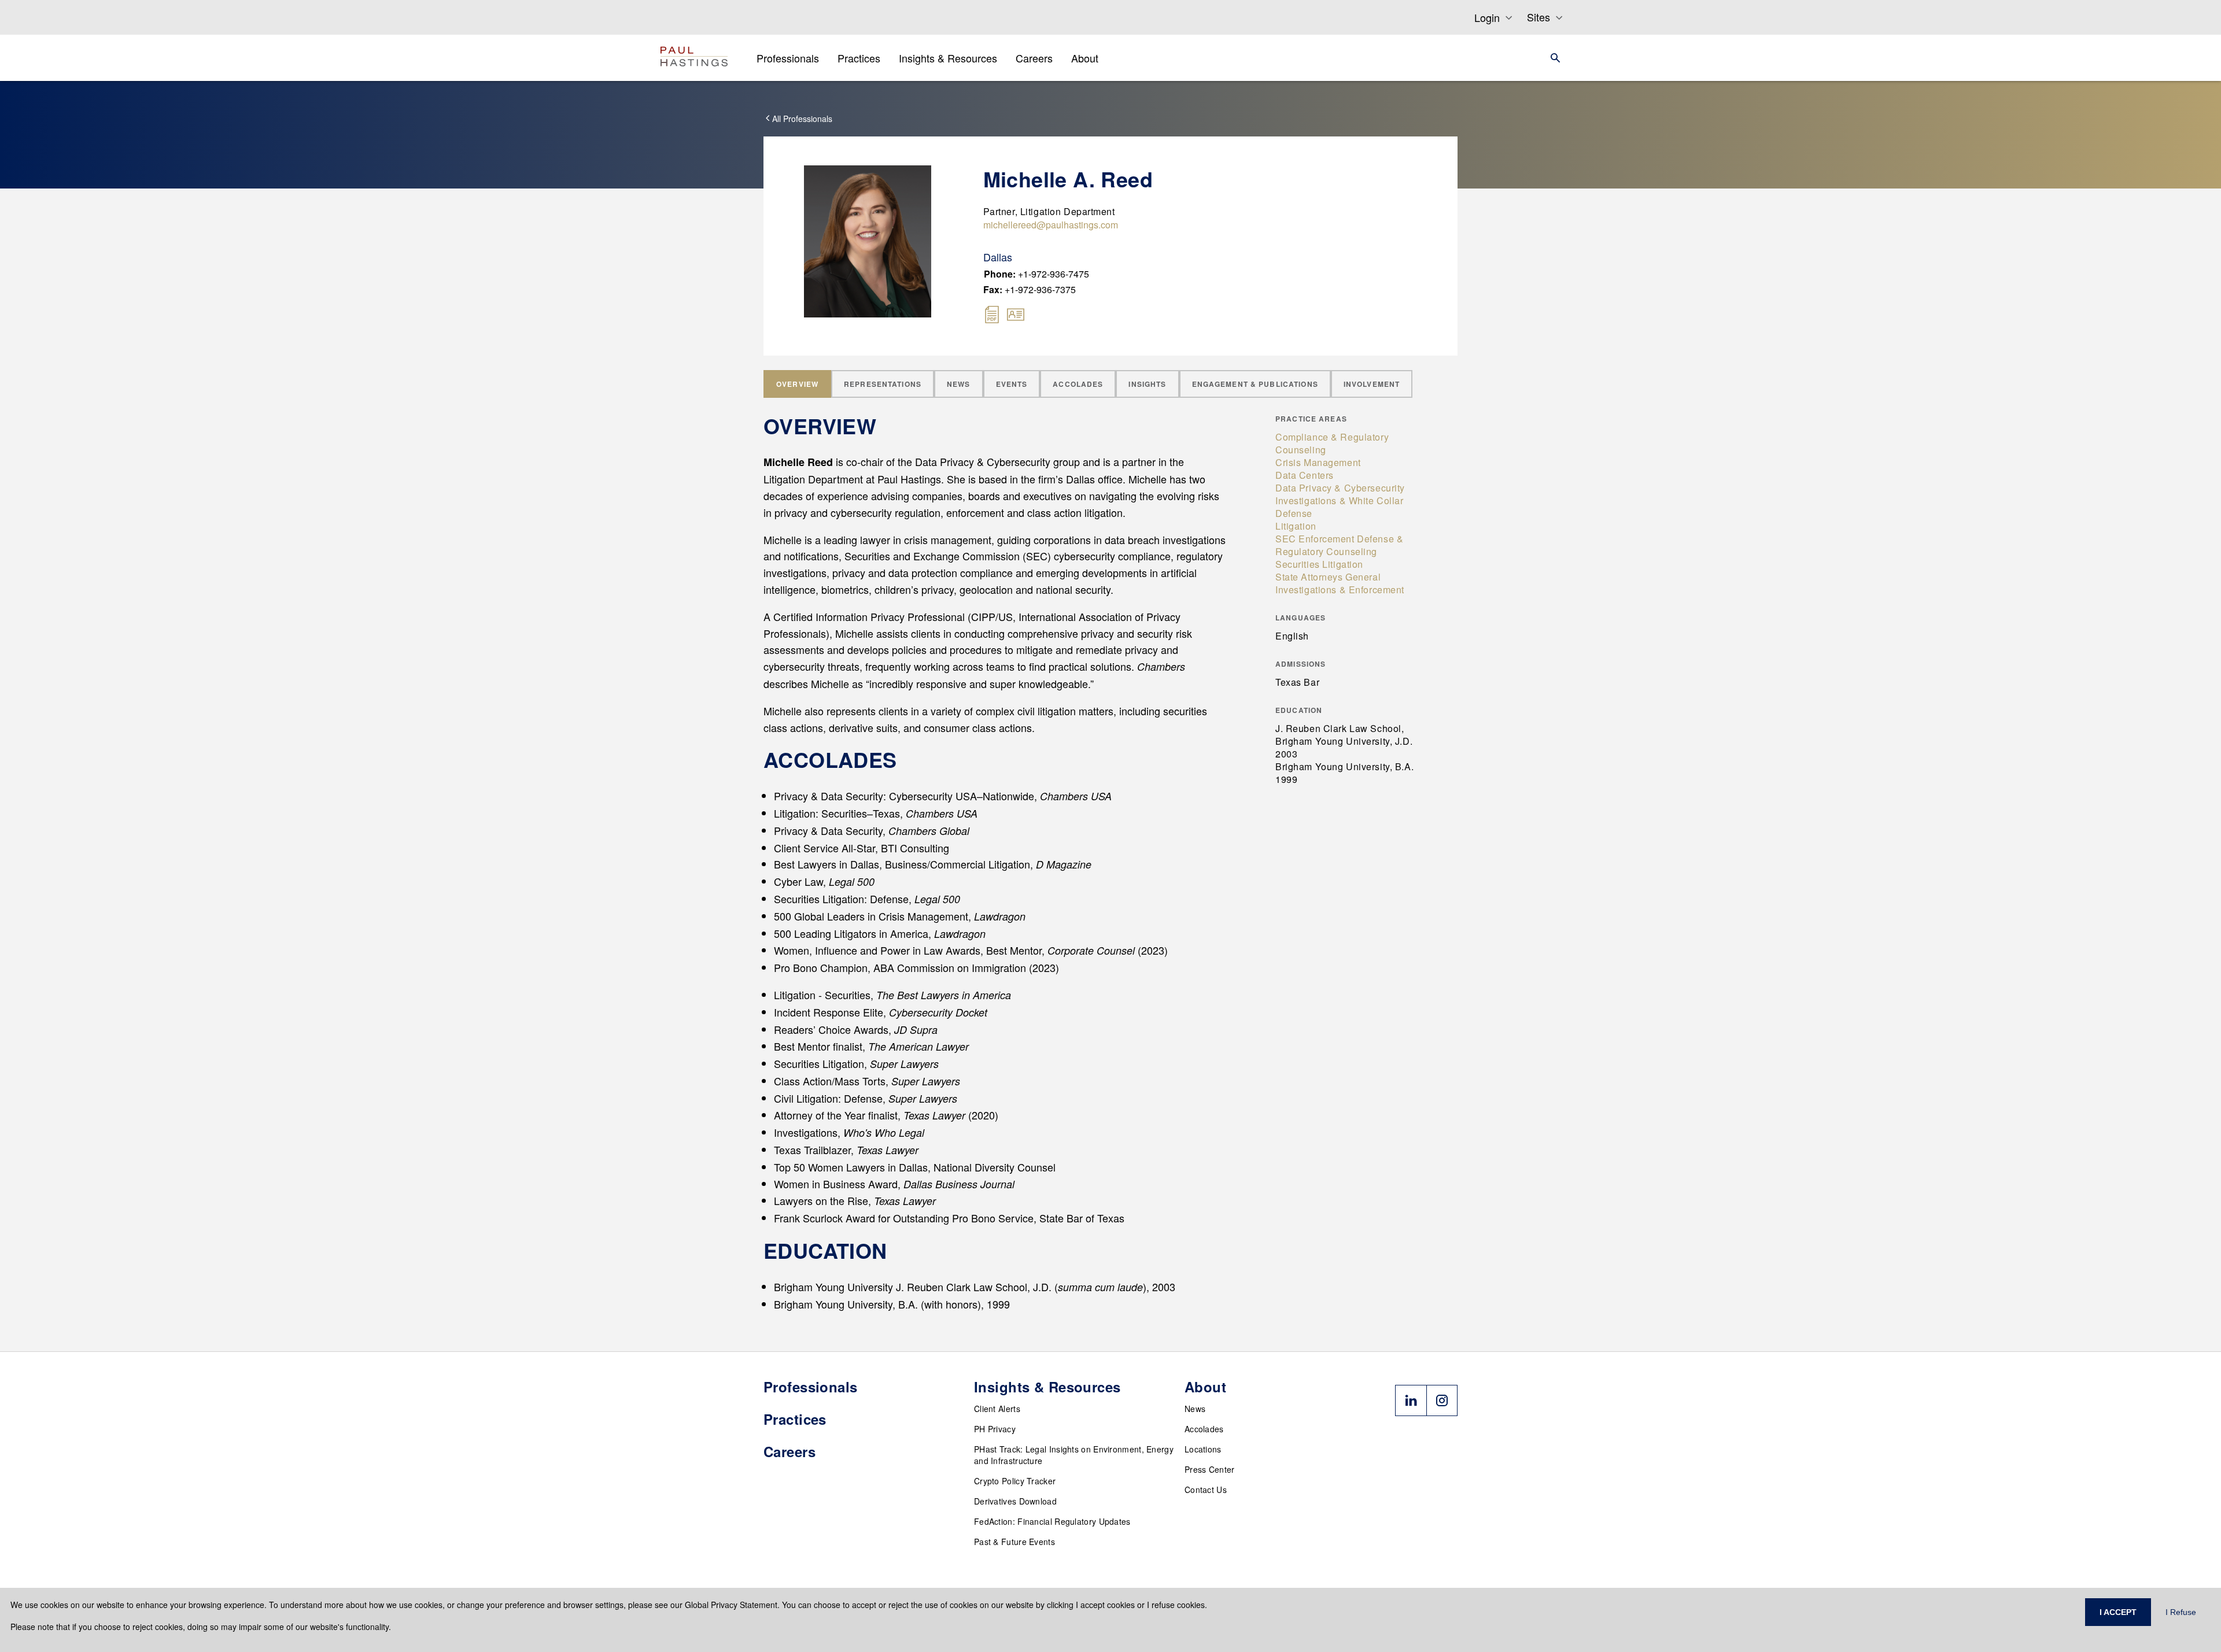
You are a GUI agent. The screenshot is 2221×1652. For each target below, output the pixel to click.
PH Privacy (995, 1429)
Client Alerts (997, 1409)
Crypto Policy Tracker (1015, 1481)
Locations (1203, 1449)
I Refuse (2181, 1612)
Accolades (1204, 1429)
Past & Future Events (1014, 1542)
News (1195, 1409)
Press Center (1210, 1469)
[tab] (797, 384)
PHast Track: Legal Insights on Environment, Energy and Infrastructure (1074, 1455)
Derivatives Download (1015, 1501)
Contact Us (1206, 1490)
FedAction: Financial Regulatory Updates (1052, 1521)
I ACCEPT (2118, 1612)
